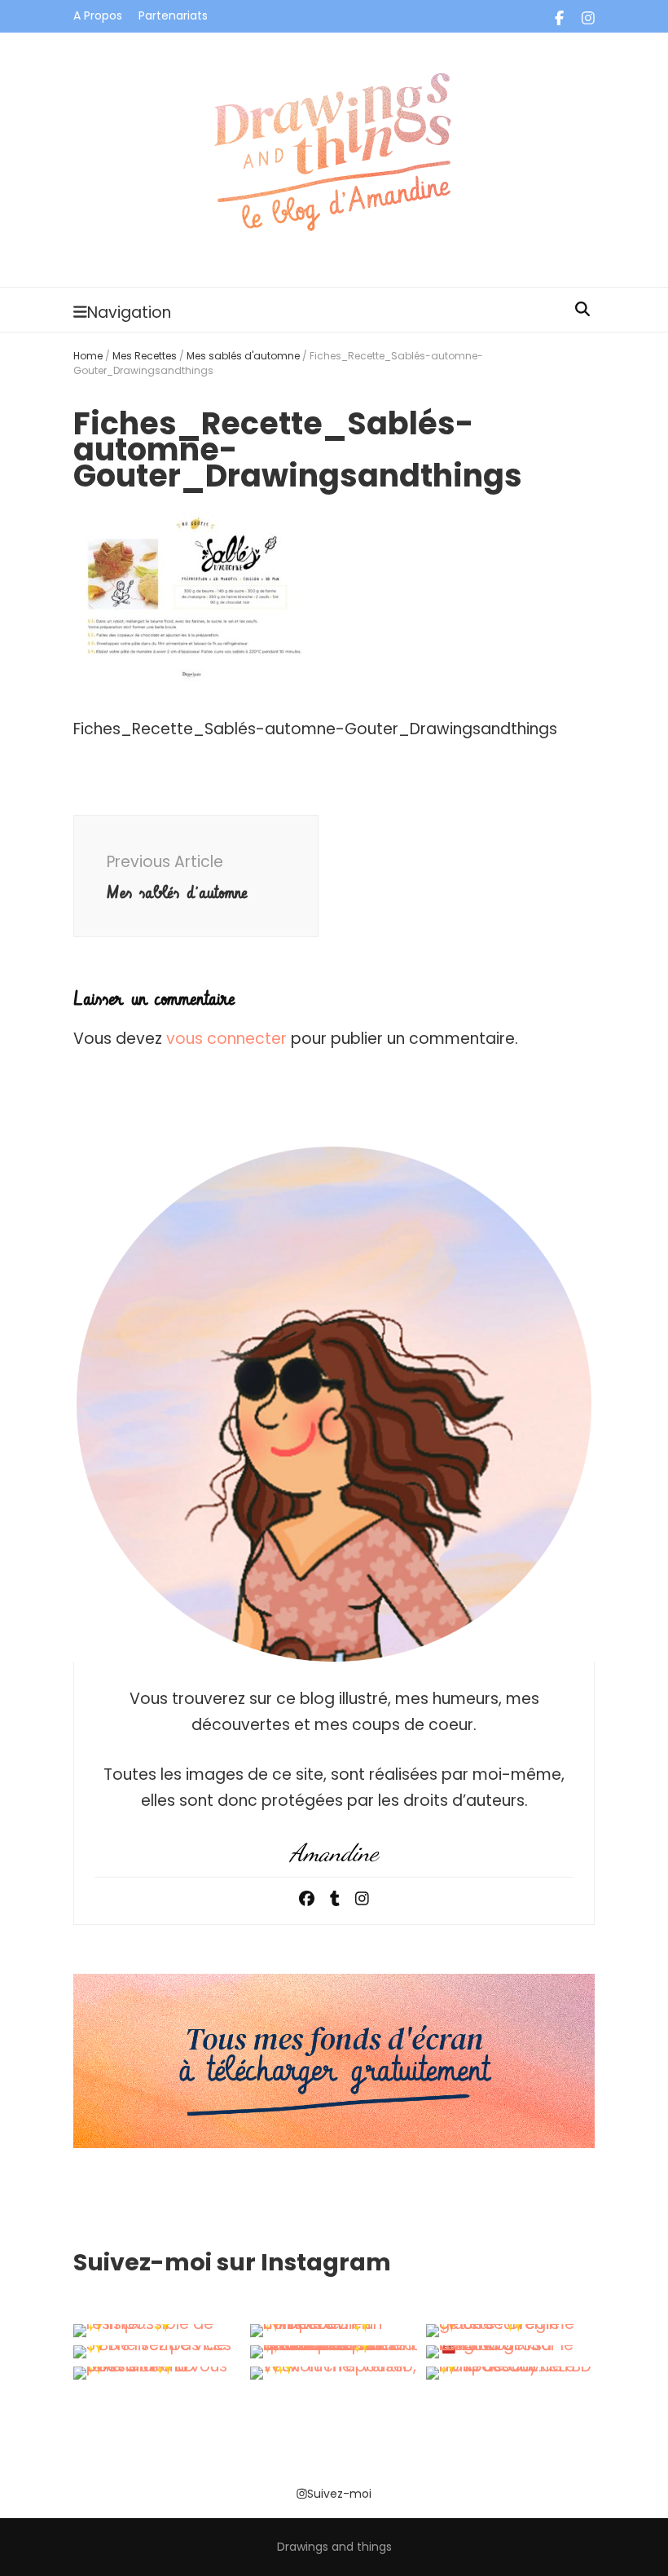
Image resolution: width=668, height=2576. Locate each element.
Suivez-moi (339, 2494)
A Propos (98, 15)
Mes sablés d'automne (243, 356)
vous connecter (226, 1039)
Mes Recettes (145, 356)
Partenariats (173, 15)
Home (88, 356)
